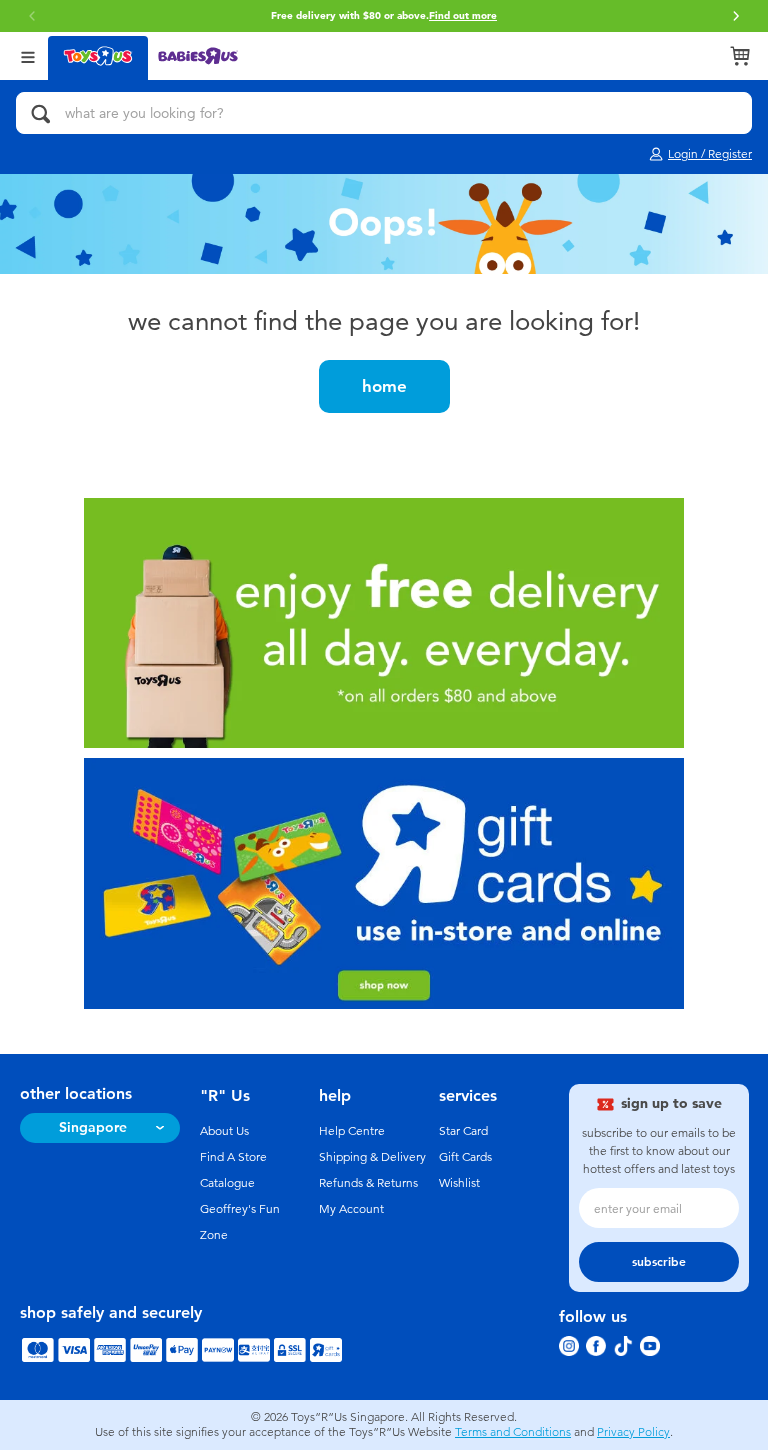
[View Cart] (740, 56)
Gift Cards (465, 1157)
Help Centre (352, 1131)
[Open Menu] (28, 55)
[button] (736, 16)
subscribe (659, 1262)
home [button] (384, 386)
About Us (224, 1131)
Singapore (93, 1127)
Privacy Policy (633, 1432)
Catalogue (227, 1183)
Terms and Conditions (513, 1432)
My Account (351, 1209)
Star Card (463, 1131)
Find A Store (233, 1157)
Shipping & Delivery (372, 1157)
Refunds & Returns (368, 1183)
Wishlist (459, 1183)
